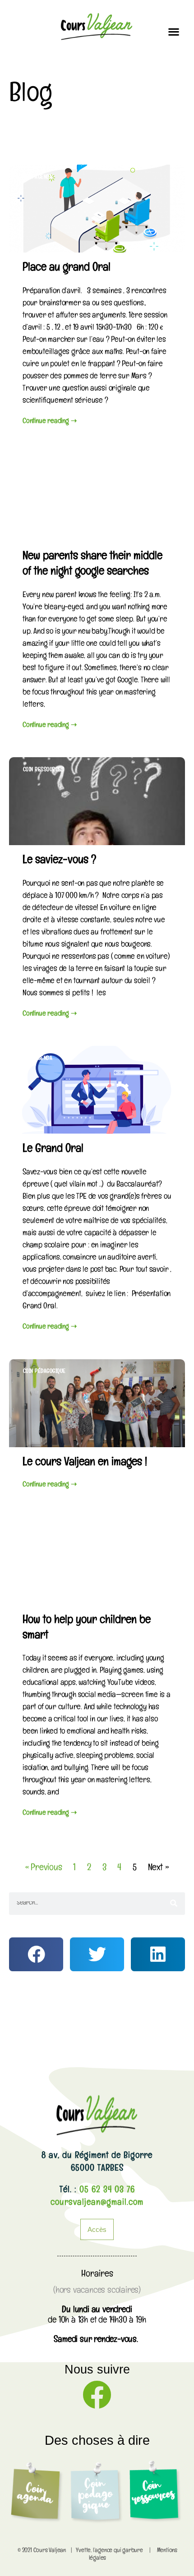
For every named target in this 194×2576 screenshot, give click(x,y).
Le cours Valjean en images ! (85, 1463)
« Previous (44, 1869)
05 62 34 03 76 (106, 2191)
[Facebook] (97, 2395)
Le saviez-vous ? (59, 861)
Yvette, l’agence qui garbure (109, 2551)
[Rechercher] (174, 1904)
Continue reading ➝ (49, 422)
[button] (173, 31)
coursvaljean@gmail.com (97, 2203)
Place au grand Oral (67, 269)
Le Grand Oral (53, 1150)
